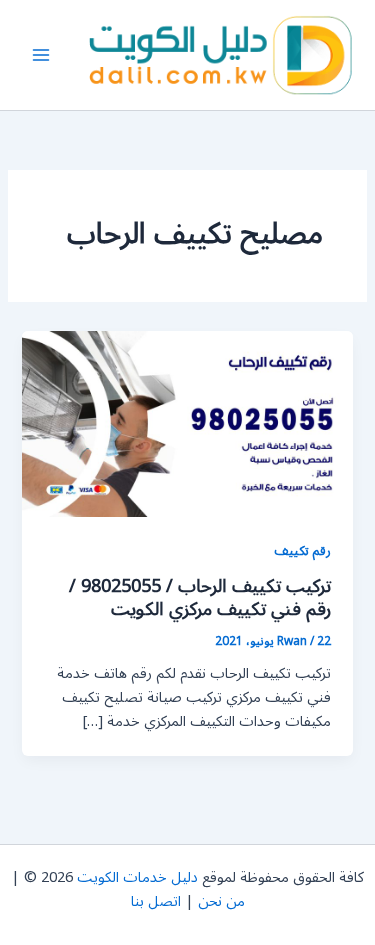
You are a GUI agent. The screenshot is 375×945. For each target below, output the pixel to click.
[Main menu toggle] (41, 55)
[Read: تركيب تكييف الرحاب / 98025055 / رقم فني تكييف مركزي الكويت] (187, 423)
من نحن (221, 901)
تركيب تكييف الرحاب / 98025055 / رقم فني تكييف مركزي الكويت (200, 598)
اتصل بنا (156, 901)
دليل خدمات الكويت (137, 877)
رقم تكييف (302, 550)
